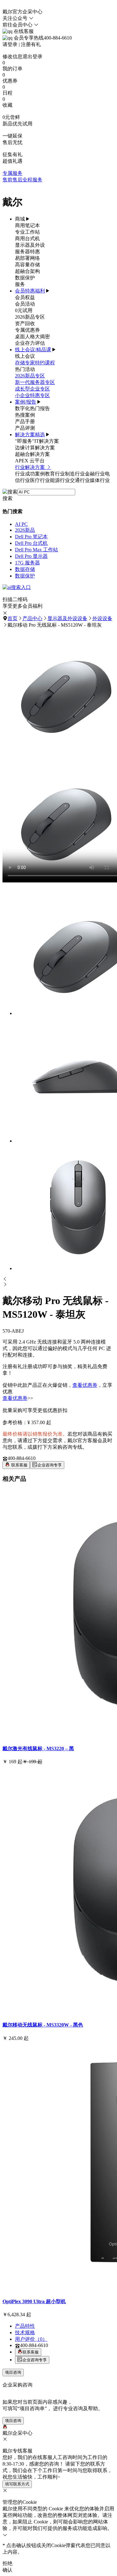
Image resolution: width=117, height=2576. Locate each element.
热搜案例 (25, 415)
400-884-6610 (22, 1458)
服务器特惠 (27, 252)
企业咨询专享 (50, 1465)
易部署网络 (27, 258)
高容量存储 (27, 265)
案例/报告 (26, 402)
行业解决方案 (31, 467)
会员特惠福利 (30, 291)
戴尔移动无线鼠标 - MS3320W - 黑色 (43, 2025)
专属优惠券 (27, 330)
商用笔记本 (27, 225)
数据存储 (25, 569)
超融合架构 (27, 271)
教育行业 (55, 474)
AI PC (21, 524)
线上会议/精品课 (33, 350)
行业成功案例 (30, 474)
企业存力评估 (30, 343)
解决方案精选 (30, 435)
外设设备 (102, 618)
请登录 (10, 44)
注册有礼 (31, 44)
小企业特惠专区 (32, 395)
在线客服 (23, 31)
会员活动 (25, 304)
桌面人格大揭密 (32, 337)
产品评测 (25, 428)
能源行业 (60, 480)
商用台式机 (27, 238)
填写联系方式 (17, 2484)
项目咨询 (13, 2372)
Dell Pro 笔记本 (31, 537)
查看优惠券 (85, 1385)
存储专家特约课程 (35, 363)
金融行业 (95, 474)
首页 (12, 618)
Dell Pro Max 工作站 (37, 550)
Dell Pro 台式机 (31, 543)
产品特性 (25, 2326)
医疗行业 (40, 480)
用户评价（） (31, 2339)
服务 (20, 284)
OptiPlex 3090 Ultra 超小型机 (34, 2301)
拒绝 (7, 2563)
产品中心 (32, 618)
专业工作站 (27, 232)
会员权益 (25, 297)
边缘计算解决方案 (35, 448)
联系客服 (19, 1465)
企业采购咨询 (17, 2385)
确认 (7, 2570)
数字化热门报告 (32, 408)
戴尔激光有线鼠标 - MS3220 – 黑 (38, 1749)
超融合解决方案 (32, 454)
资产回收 (25, 323)
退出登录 (32, 56)
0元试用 (24, 310)
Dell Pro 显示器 (31, 556)
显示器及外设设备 (67, 618)
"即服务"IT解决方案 (37, 441)
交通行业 (80, 480)
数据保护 (25, 278)
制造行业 (75, 474)
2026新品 (25, 530)
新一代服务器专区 (35, 382)
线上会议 (25, 356)
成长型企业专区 (32, 389)
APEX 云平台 (30, 461)
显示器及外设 (30, 245)
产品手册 (25, 421)
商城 (20, 219)
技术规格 (25, 2333)
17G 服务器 (27, 563)
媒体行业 (100, 480)
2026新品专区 (30, 317)
